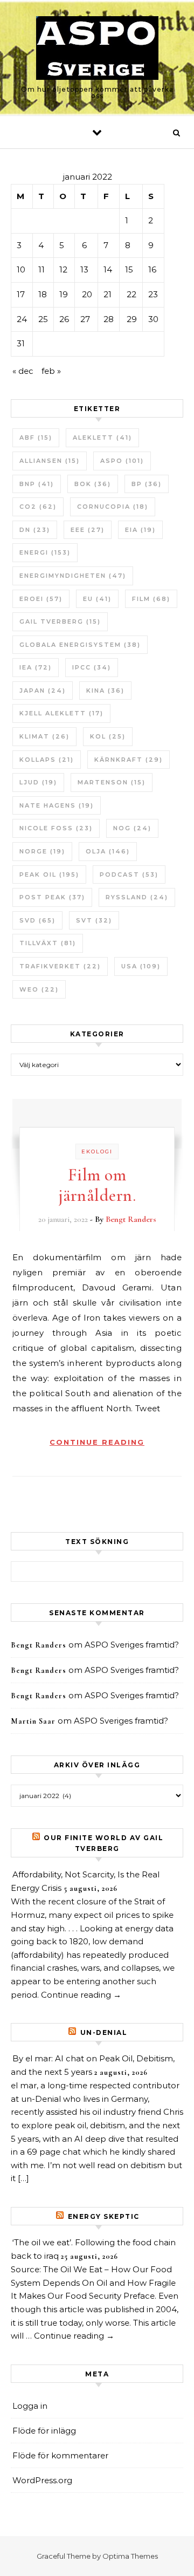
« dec (23, 371)
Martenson (112, 782)
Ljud (38, 782)
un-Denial (104, 2032)
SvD (37, 920)
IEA (36, 667)
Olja (108, 851)
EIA (140, 530)
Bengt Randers (131, 1219)
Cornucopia (113, 507)
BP (147, 484)
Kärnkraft (129, 760)
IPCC (92, 667)
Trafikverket (60, 966)
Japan (43, 691)
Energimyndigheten (73, 576)
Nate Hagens (57, 805)
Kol (108, 736)
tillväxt (48, 943)
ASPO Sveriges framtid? (132, 1645)
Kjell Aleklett (61, 713)
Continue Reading (97, 1442)
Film (151, 599)
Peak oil (49, 874)
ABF (36, 438)
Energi (45, 552)
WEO (39, 989)
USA (141, 966)
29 (132, 319)
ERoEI (41, 599)
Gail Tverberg (60, 621)
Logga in (30, 2406)
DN (35, 530)
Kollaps (47, 760)
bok (93, 484)
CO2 (38, 507)
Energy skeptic (104, 2216)
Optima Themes (130, 2556)
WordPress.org (42, 2480)
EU (97, 599)
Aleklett (102, 438)
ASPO (122, 461)
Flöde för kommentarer (60, 2455)
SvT (94, 920)
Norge (42, 851)
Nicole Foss (56, 828)
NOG (132, 828)
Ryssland (137, 897)
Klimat (44, 736)
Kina (105, 691)
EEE (88, 530)
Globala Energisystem (80, 645)
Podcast (129, 874)
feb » (51, 371)
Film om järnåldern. (97, 1185)
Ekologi (97, 1152)
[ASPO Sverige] (97, 50)
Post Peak (52, 897)
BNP (37, 484)
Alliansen (50, 461)
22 (131, 294)
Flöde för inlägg (44, 2431)
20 (87, 294)
